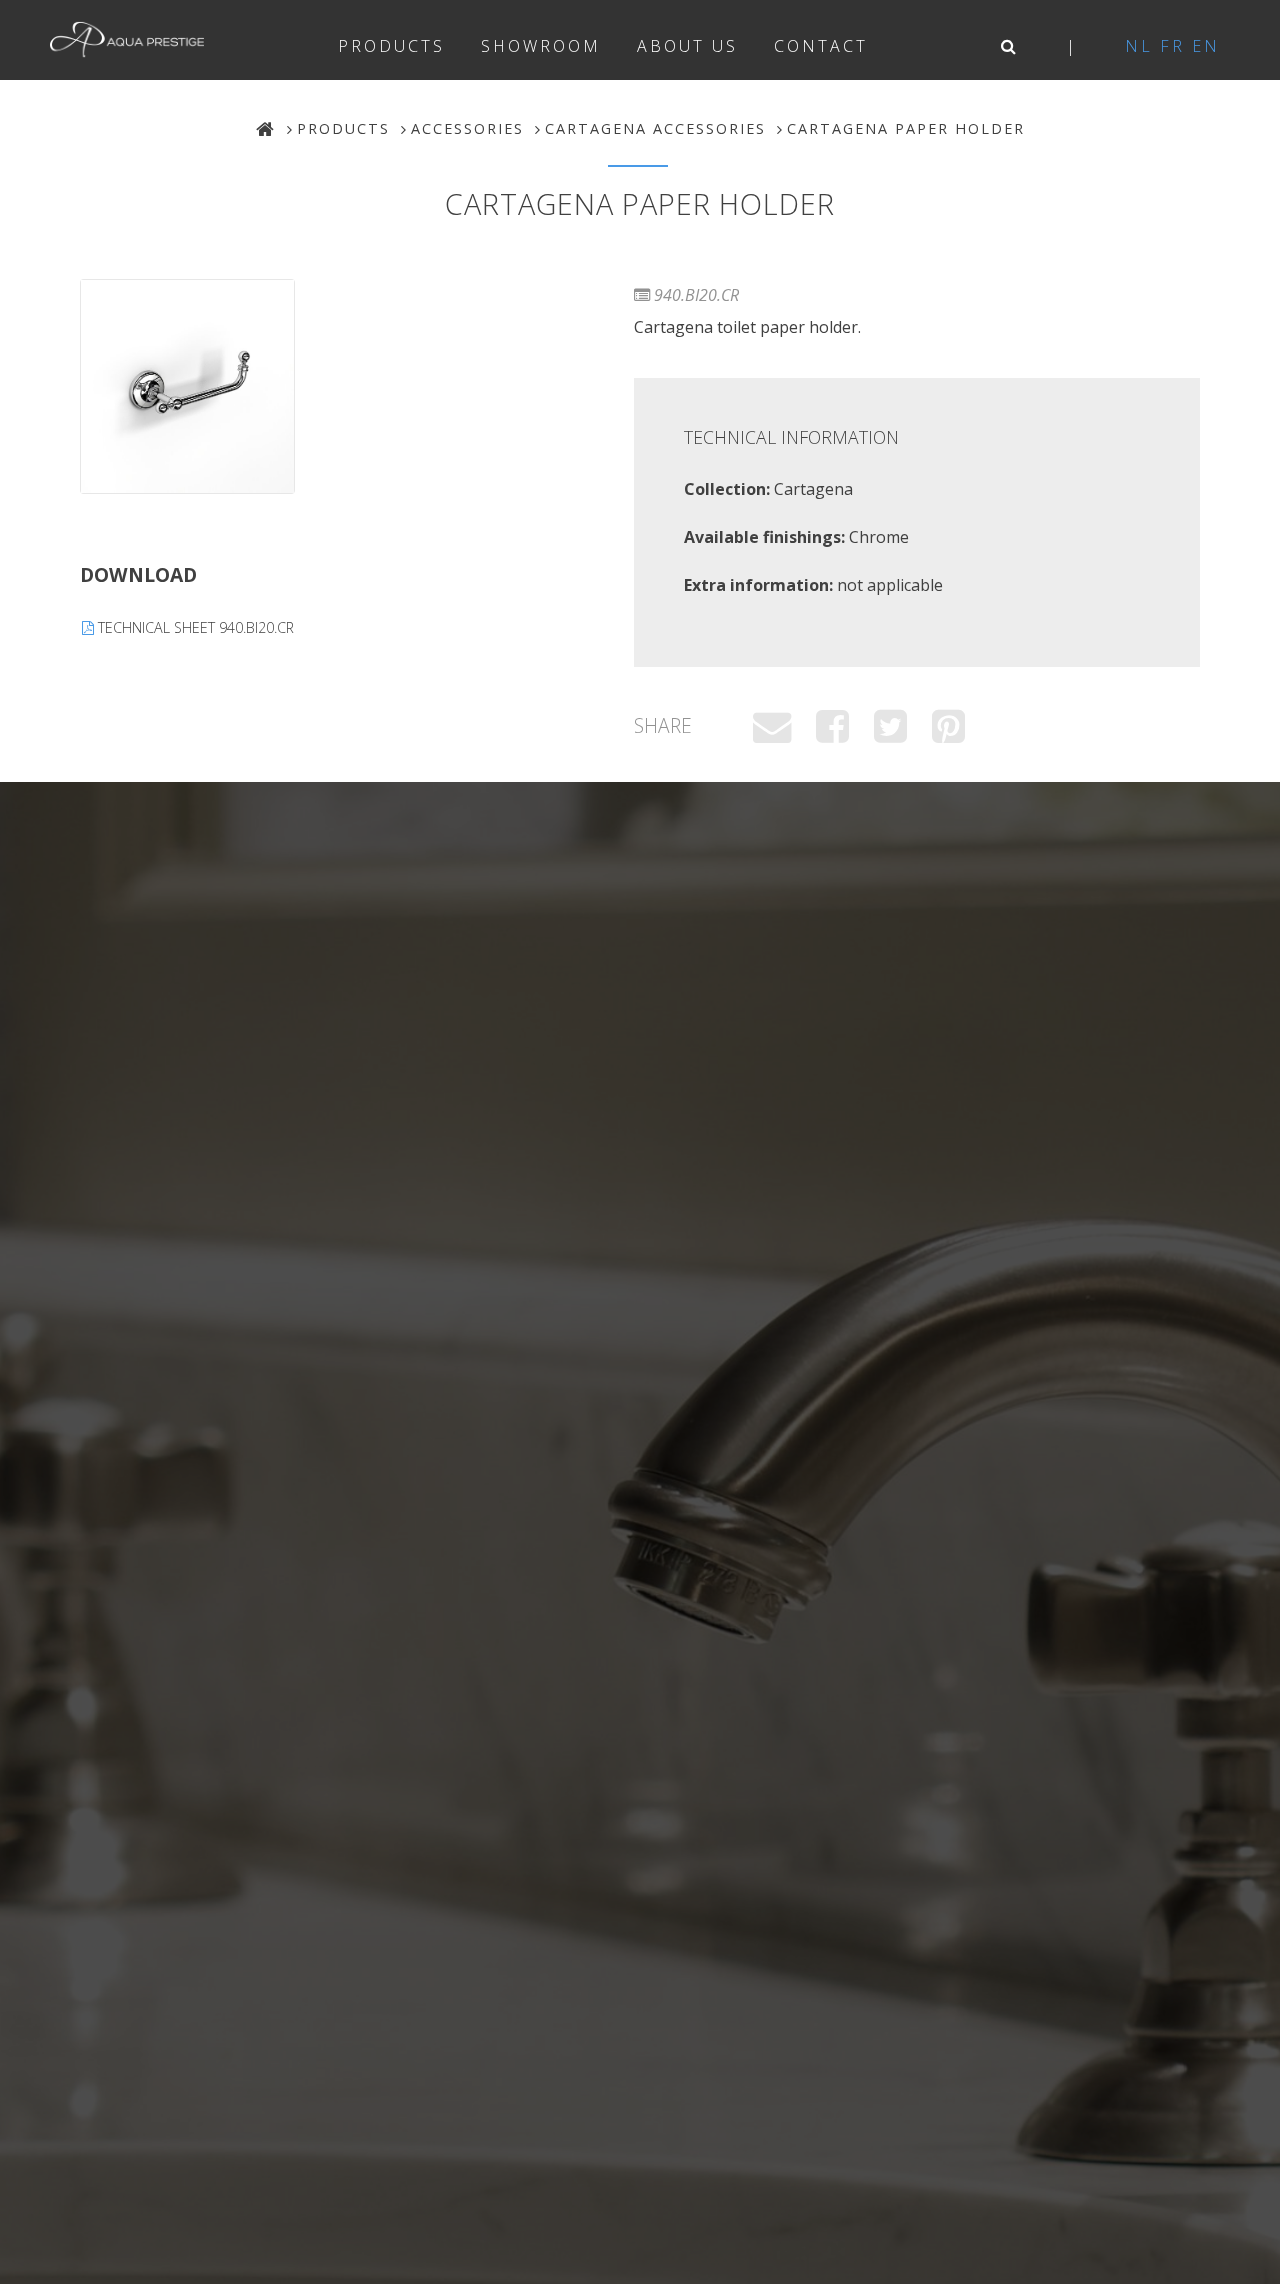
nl (1139, 46)
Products (391, 46)
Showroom (541, 46)
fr (1172, 46)
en (1206, 46)
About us (687, 46)
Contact (821, 46)
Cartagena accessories (655, 128)
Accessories (467, 128)
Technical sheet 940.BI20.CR (194, 627)
